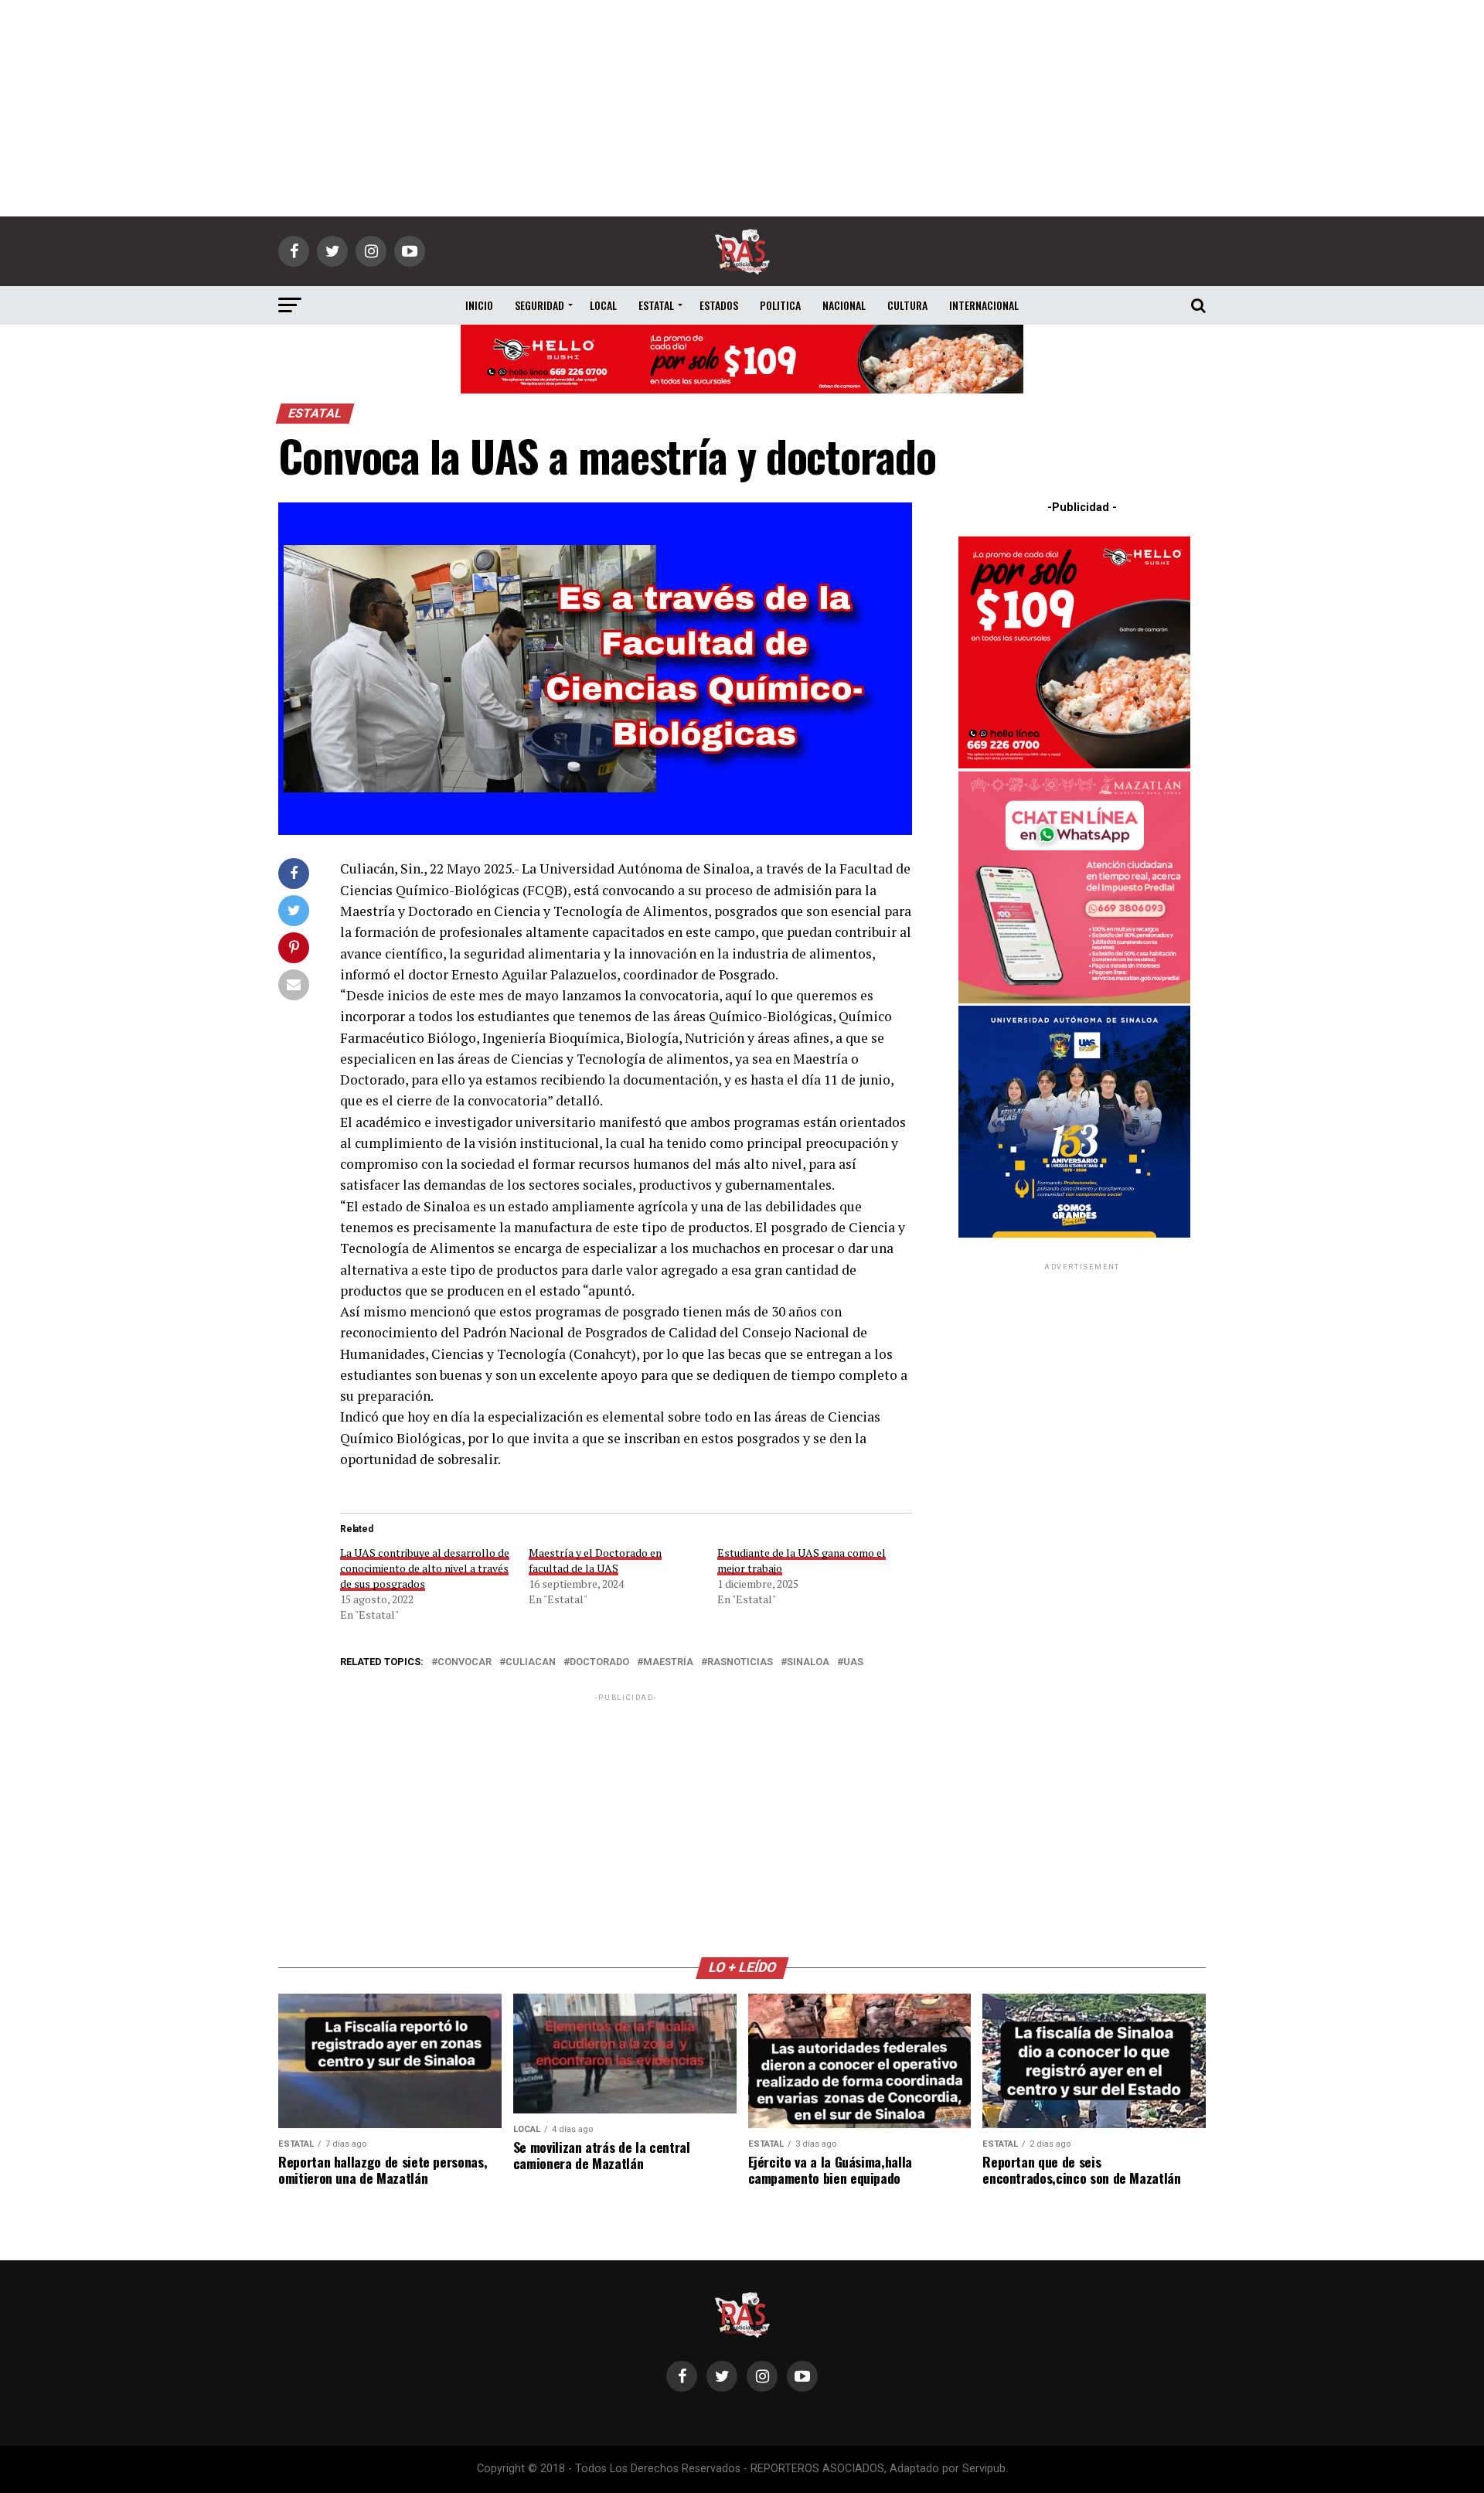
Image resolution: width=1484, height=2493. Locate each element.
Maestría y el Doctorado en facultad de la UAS (595, 1560)
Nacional (844, 305)
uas (853, 1662)
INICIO (479, 305)
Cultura (907, 305)
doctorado (599, 1662)
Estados (719, 305)
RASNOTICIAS (740, 1662)
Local (603, 305)
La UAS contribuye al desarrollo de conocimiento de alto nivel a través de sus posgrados (425, 1568)
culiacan (531, 1662)
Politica (780, 305)
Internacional (984, 305)
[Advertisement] (742, 108)
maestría (668, 1662)
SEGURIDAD (539, 305)
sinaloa (808, 1662)
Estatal (656, 305)
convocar (465, 1662)
